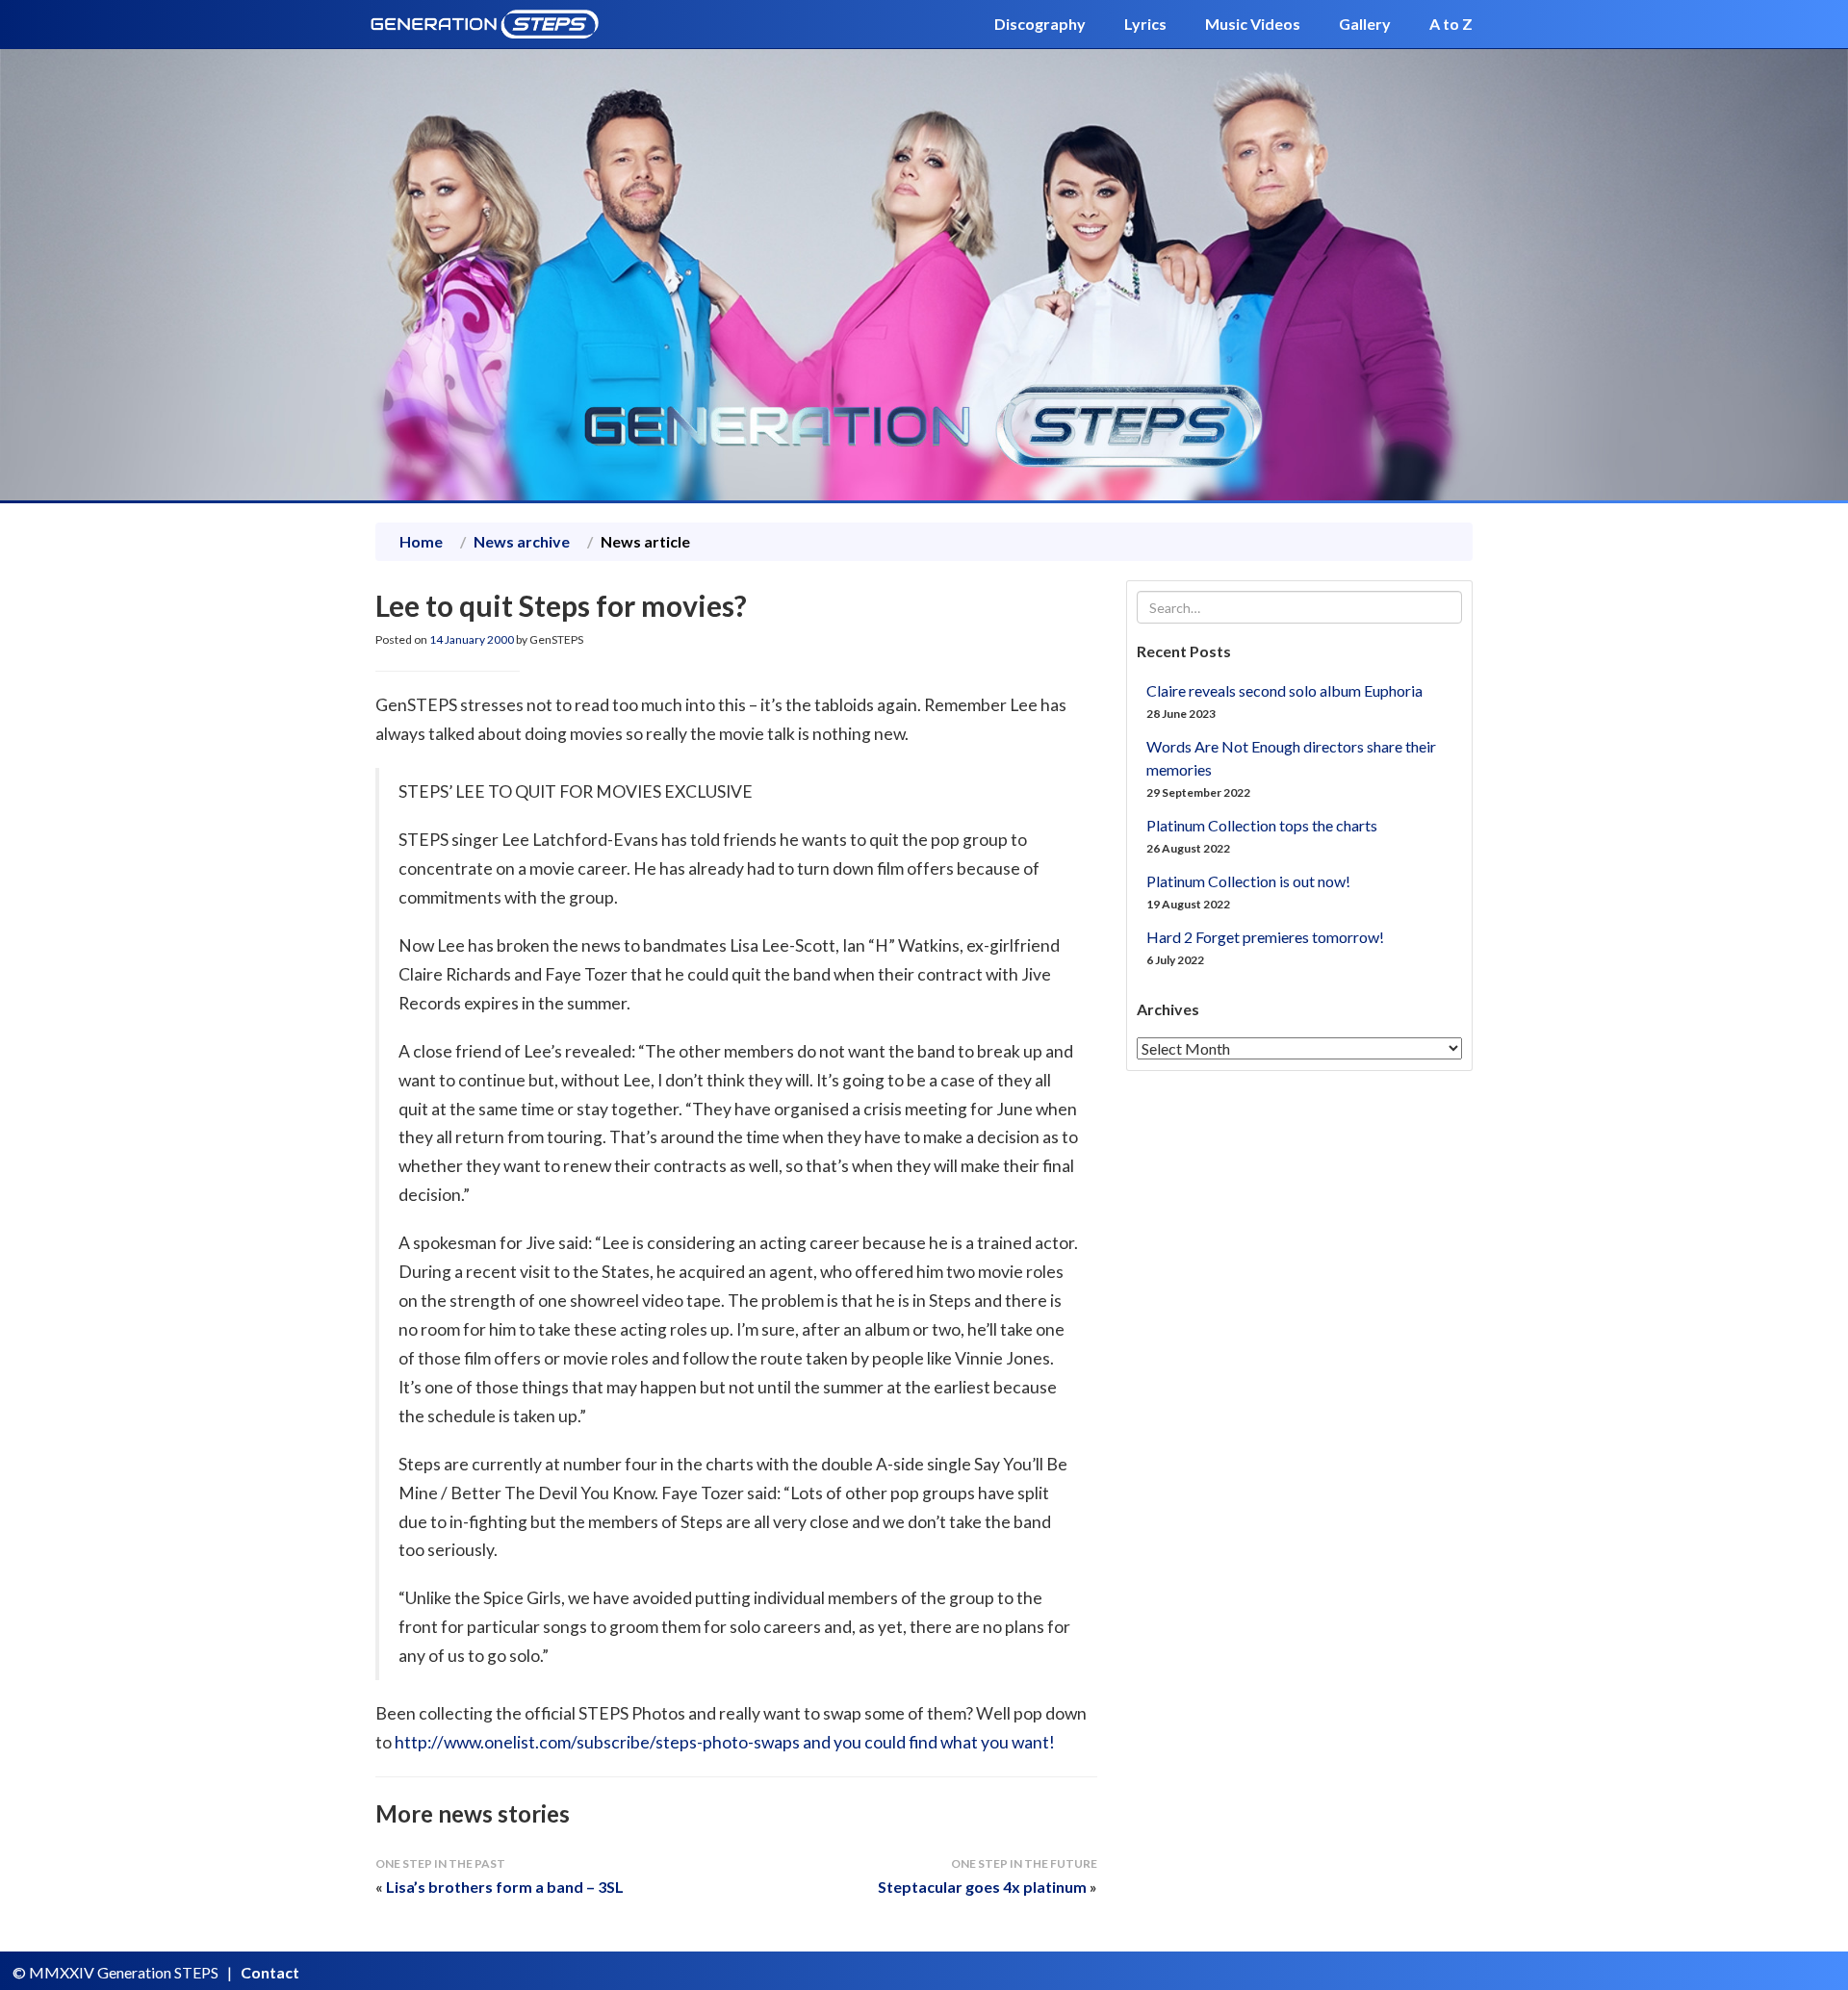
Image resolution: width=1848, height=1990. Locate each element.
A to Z (1451, 24)
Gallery (1365, 24)
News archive (522, 541)
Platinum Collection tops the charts (1262, 825)
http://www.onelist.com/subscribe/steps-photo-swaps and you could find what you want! (725, 1742)
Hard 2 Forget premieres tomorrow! (1265, 937)
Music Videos (1253, 24)
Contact (270, 1972)
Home (421, 541)
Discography (1040, 24)
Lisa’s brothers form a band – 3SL (505, 1887)
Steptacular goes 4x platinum (982, 1887)
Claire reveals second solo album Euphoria (1284, 690)
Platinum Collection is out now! (1248, 881)
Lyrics (1145, 24)
